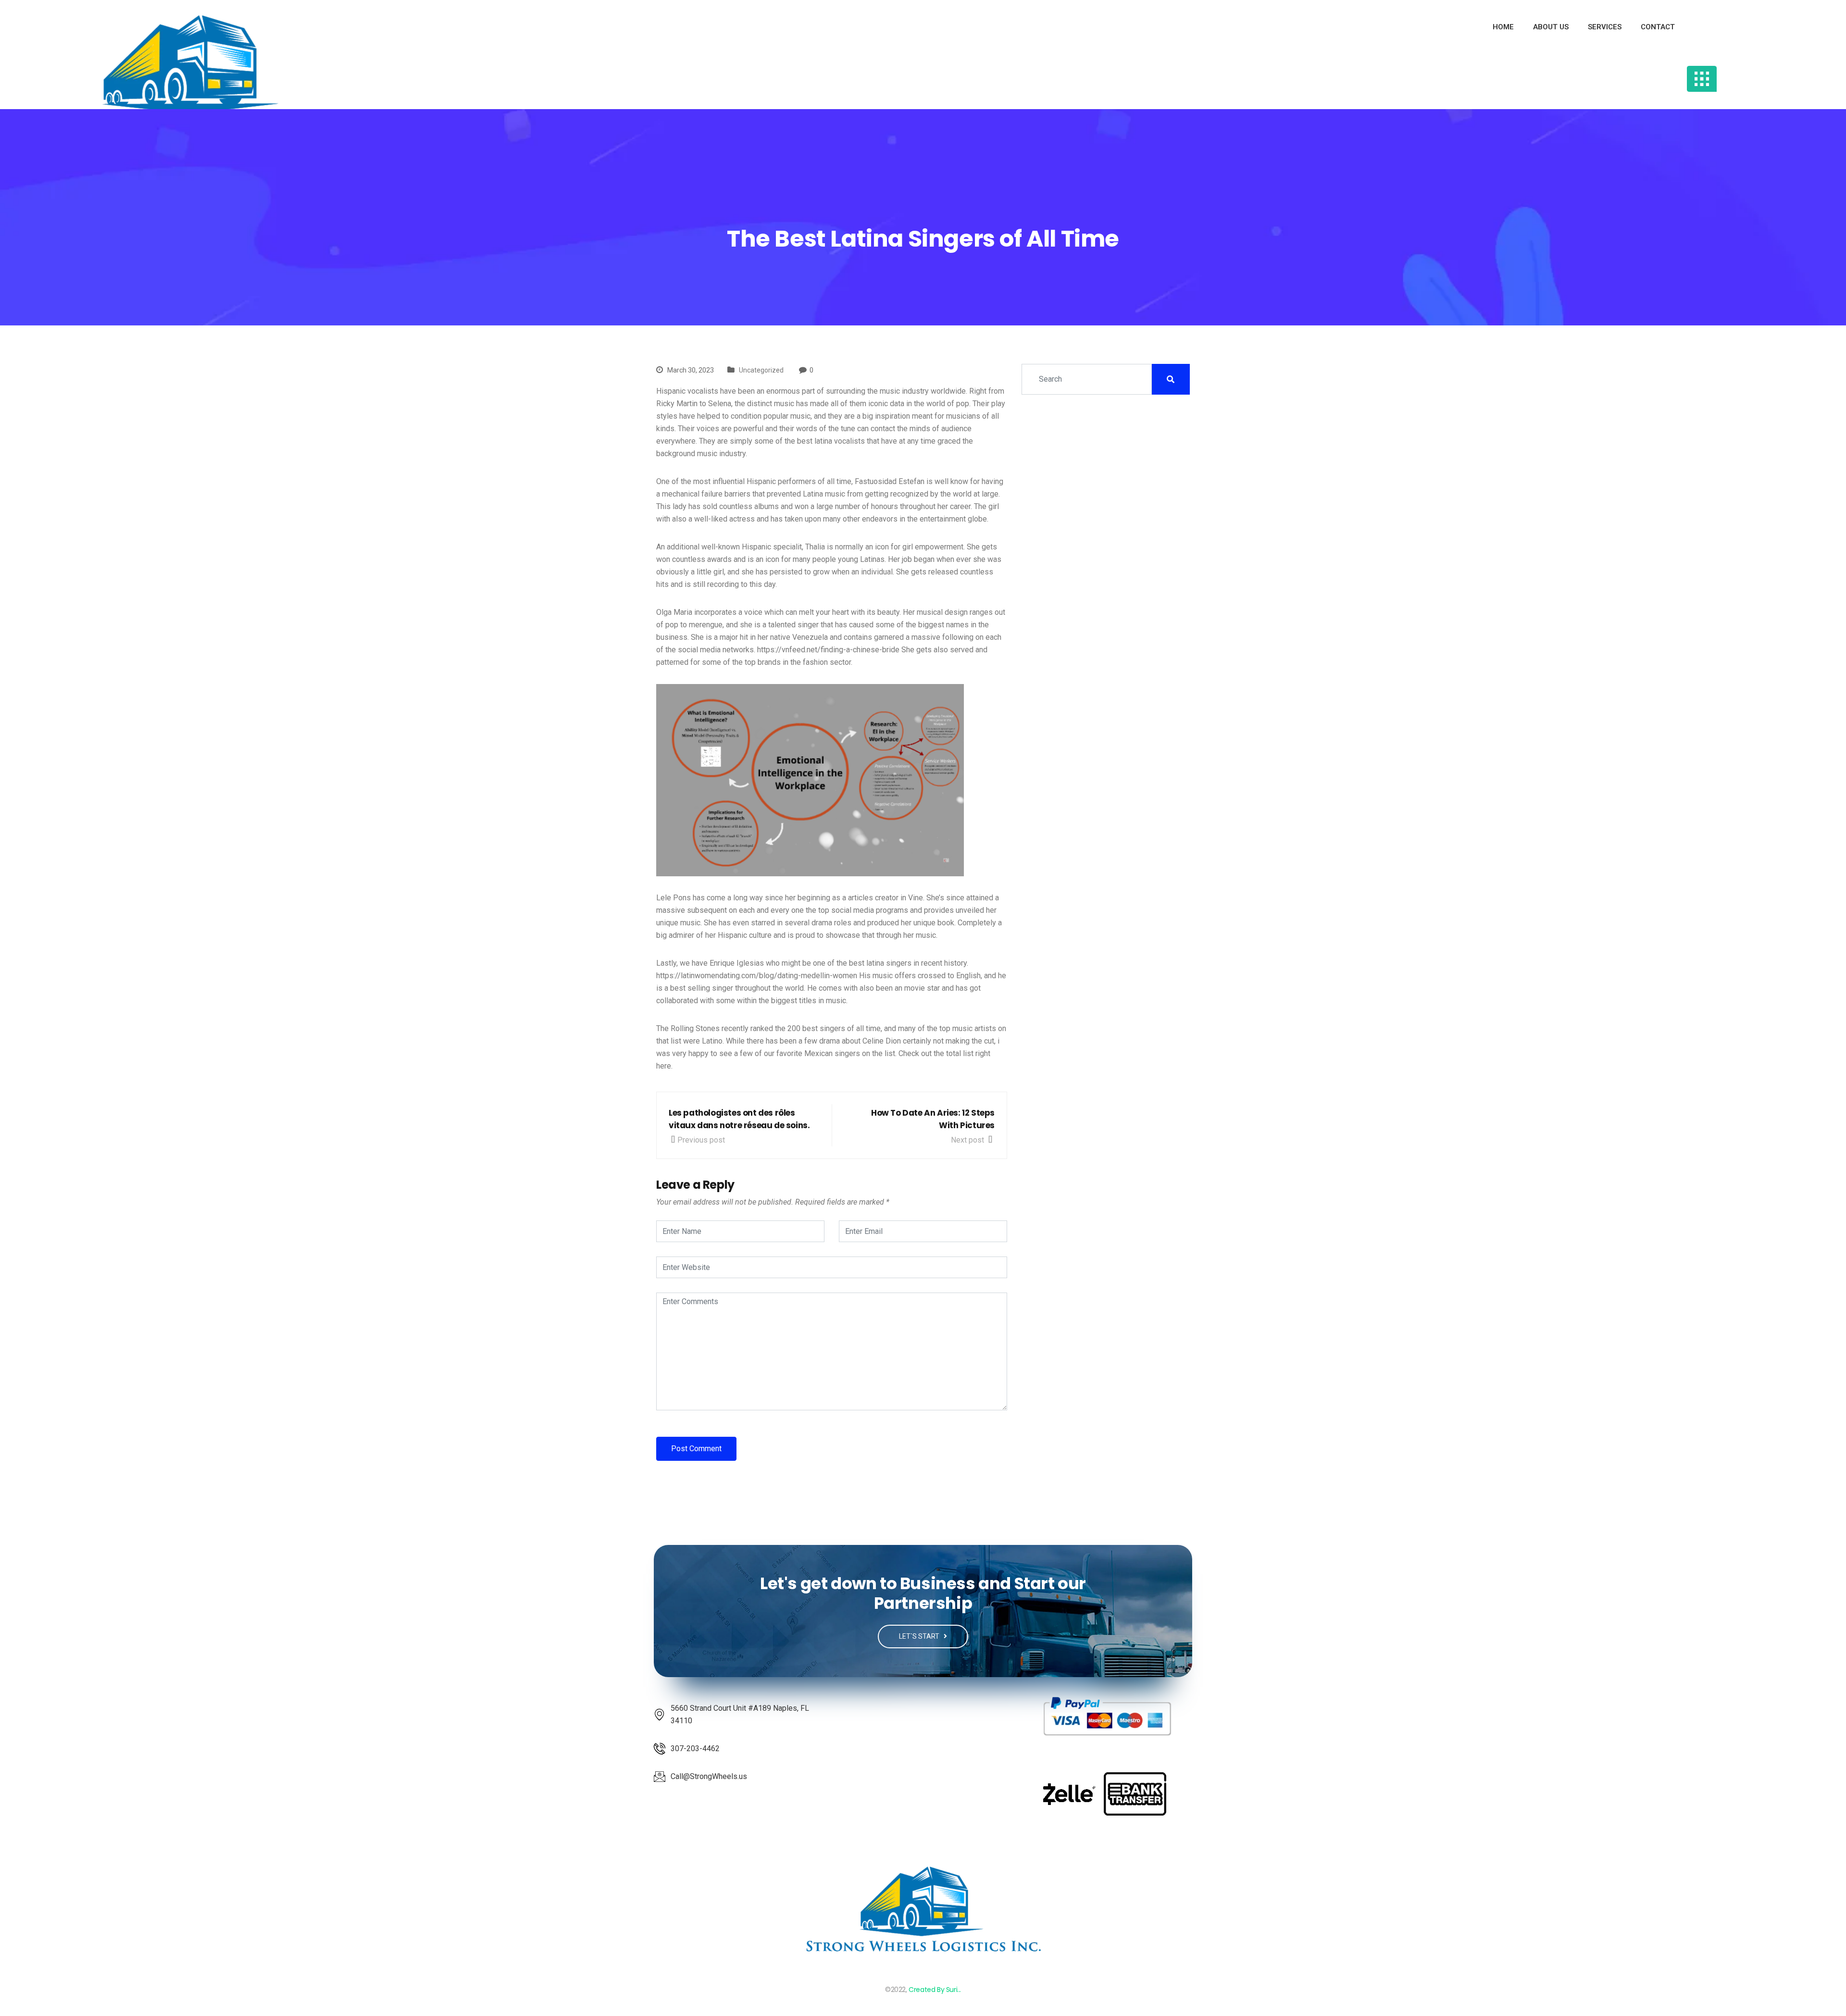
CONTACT (1658, 27)
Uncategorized (761, 370)
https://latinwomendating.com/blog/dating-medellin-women (757, 976)
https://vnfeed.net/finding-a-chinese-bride (828, 650)
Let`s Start (920, 1636)
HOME (1503, 27)
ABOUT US (1551, 27)
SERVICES (1605, 27)
